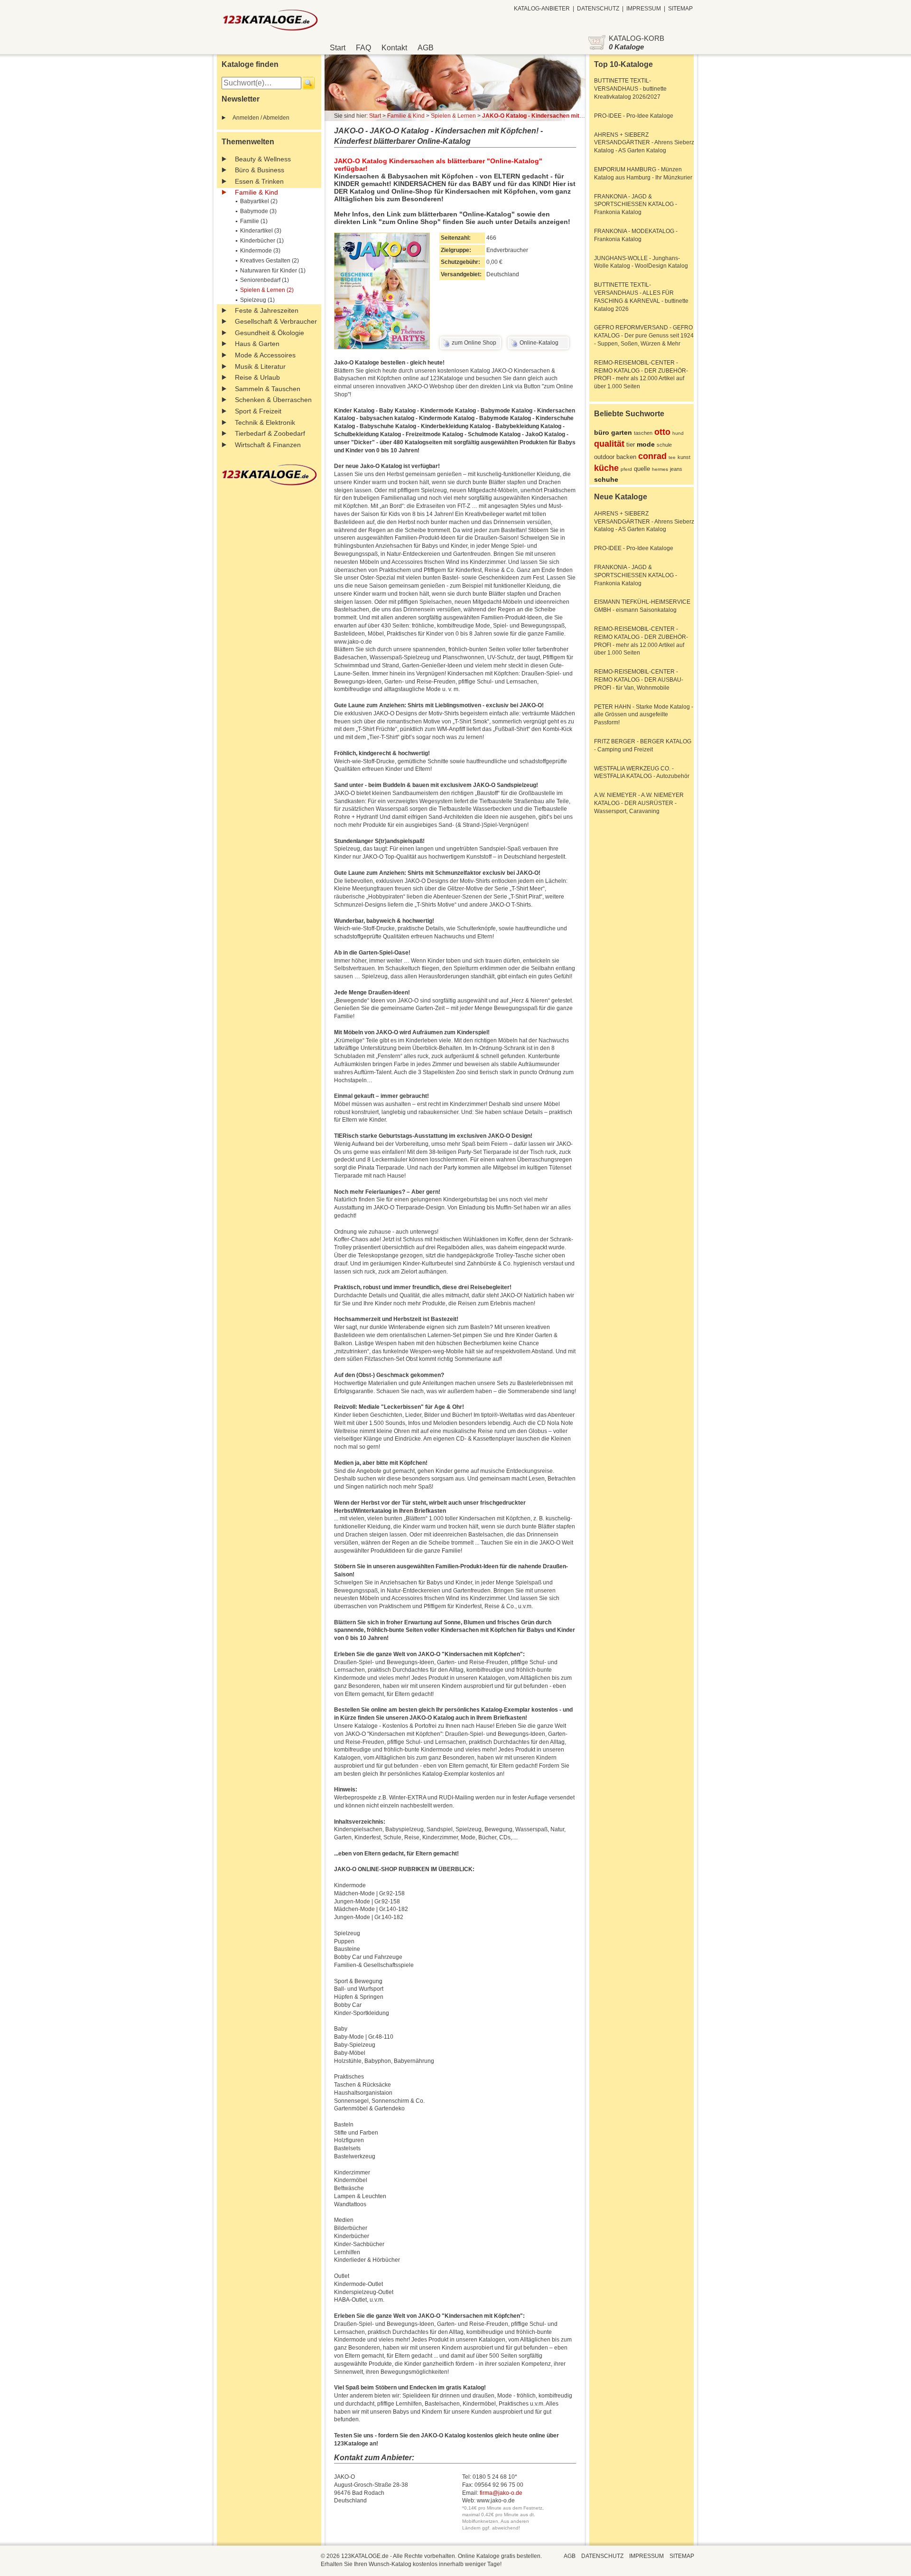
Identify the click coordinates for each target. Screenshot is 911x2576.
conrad (652, 456)
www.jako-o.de (496, 2501)
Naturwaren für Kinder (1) (273, 271)
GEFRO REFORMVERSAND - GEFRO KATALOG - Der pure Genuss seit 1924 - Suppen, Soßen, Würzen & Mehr (644, 336)
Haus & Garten (257, 344)
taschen (643, 433)
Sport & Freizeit (258, 411)
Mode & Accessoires (265, 355)
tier (631, 445)
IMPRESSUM (644, 9)
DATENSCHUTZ (598, 9)
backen (626, 457)
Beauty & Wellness (263, 159)
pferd (626, 469)
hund (678, 433)
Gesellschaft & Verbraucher (276, 321)
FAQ (363, 48)
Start (338, 48)
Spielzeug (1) (257, 300)
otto (662, 432)
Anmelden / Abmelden (261, 118)
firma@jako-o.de (501, 2493)
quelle (642, 469)
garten (622, 432)
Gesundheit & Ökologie (270, 333)
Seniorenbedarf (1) (265, 280)
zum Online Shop (474, 343)
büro (602, 432)
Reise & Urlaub (257, 377)
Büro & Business (260, 170)
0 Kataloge (626, 47)
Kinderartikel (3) (261, 231)
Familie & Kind (256, 192)
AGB (426, 48)
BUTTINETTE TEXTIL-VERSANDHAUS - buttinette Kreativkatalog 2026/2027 (630, 89)
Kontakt (394, 48)
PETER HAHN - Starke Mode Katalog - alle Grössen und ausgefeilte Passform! (644, 715)
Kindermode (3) (260, 251)
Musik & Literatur (260, 366)
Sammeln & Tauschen (268, 389)
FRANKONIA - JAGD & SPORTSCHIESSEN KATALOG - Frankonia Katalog (636, 205)
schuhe (606, 479)
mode (646, 444)
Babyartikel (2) (259, 201)
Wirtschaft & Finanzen (268, 445)
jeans (676, 469)
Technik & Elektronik (265, 422)
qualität (609, 444)
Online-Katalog (539, 343)
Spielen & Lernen (453, 116)
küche (606, 468)
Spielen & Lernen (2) (267, 290)
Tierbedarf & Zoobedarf (270, 433)
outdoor (604, 457)
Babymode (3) (258, 211)
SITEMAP (680, 9)
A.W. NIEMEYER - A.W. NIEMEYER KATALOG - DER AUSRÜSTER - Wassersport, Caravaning (639, 803)
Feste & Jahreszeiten (267, 310)
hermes (660, 469)
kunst (684, 457)
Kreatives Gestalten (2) (270, 261)
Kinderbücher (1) (262, 241)
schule (664, 445)
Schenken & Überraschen (273, 400)
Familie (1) (254, 221)
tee (672, 457)
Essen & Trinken (259, 181)
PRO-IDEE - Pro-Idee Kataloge (634, 116)
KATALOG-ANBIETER (542, 9)
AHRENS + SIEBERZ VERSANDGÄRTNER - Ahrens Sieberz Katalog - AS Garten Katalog (644, 143)
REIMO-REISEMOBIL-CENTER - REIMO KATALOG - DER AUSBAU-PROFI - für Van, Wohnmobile (639, 680)
